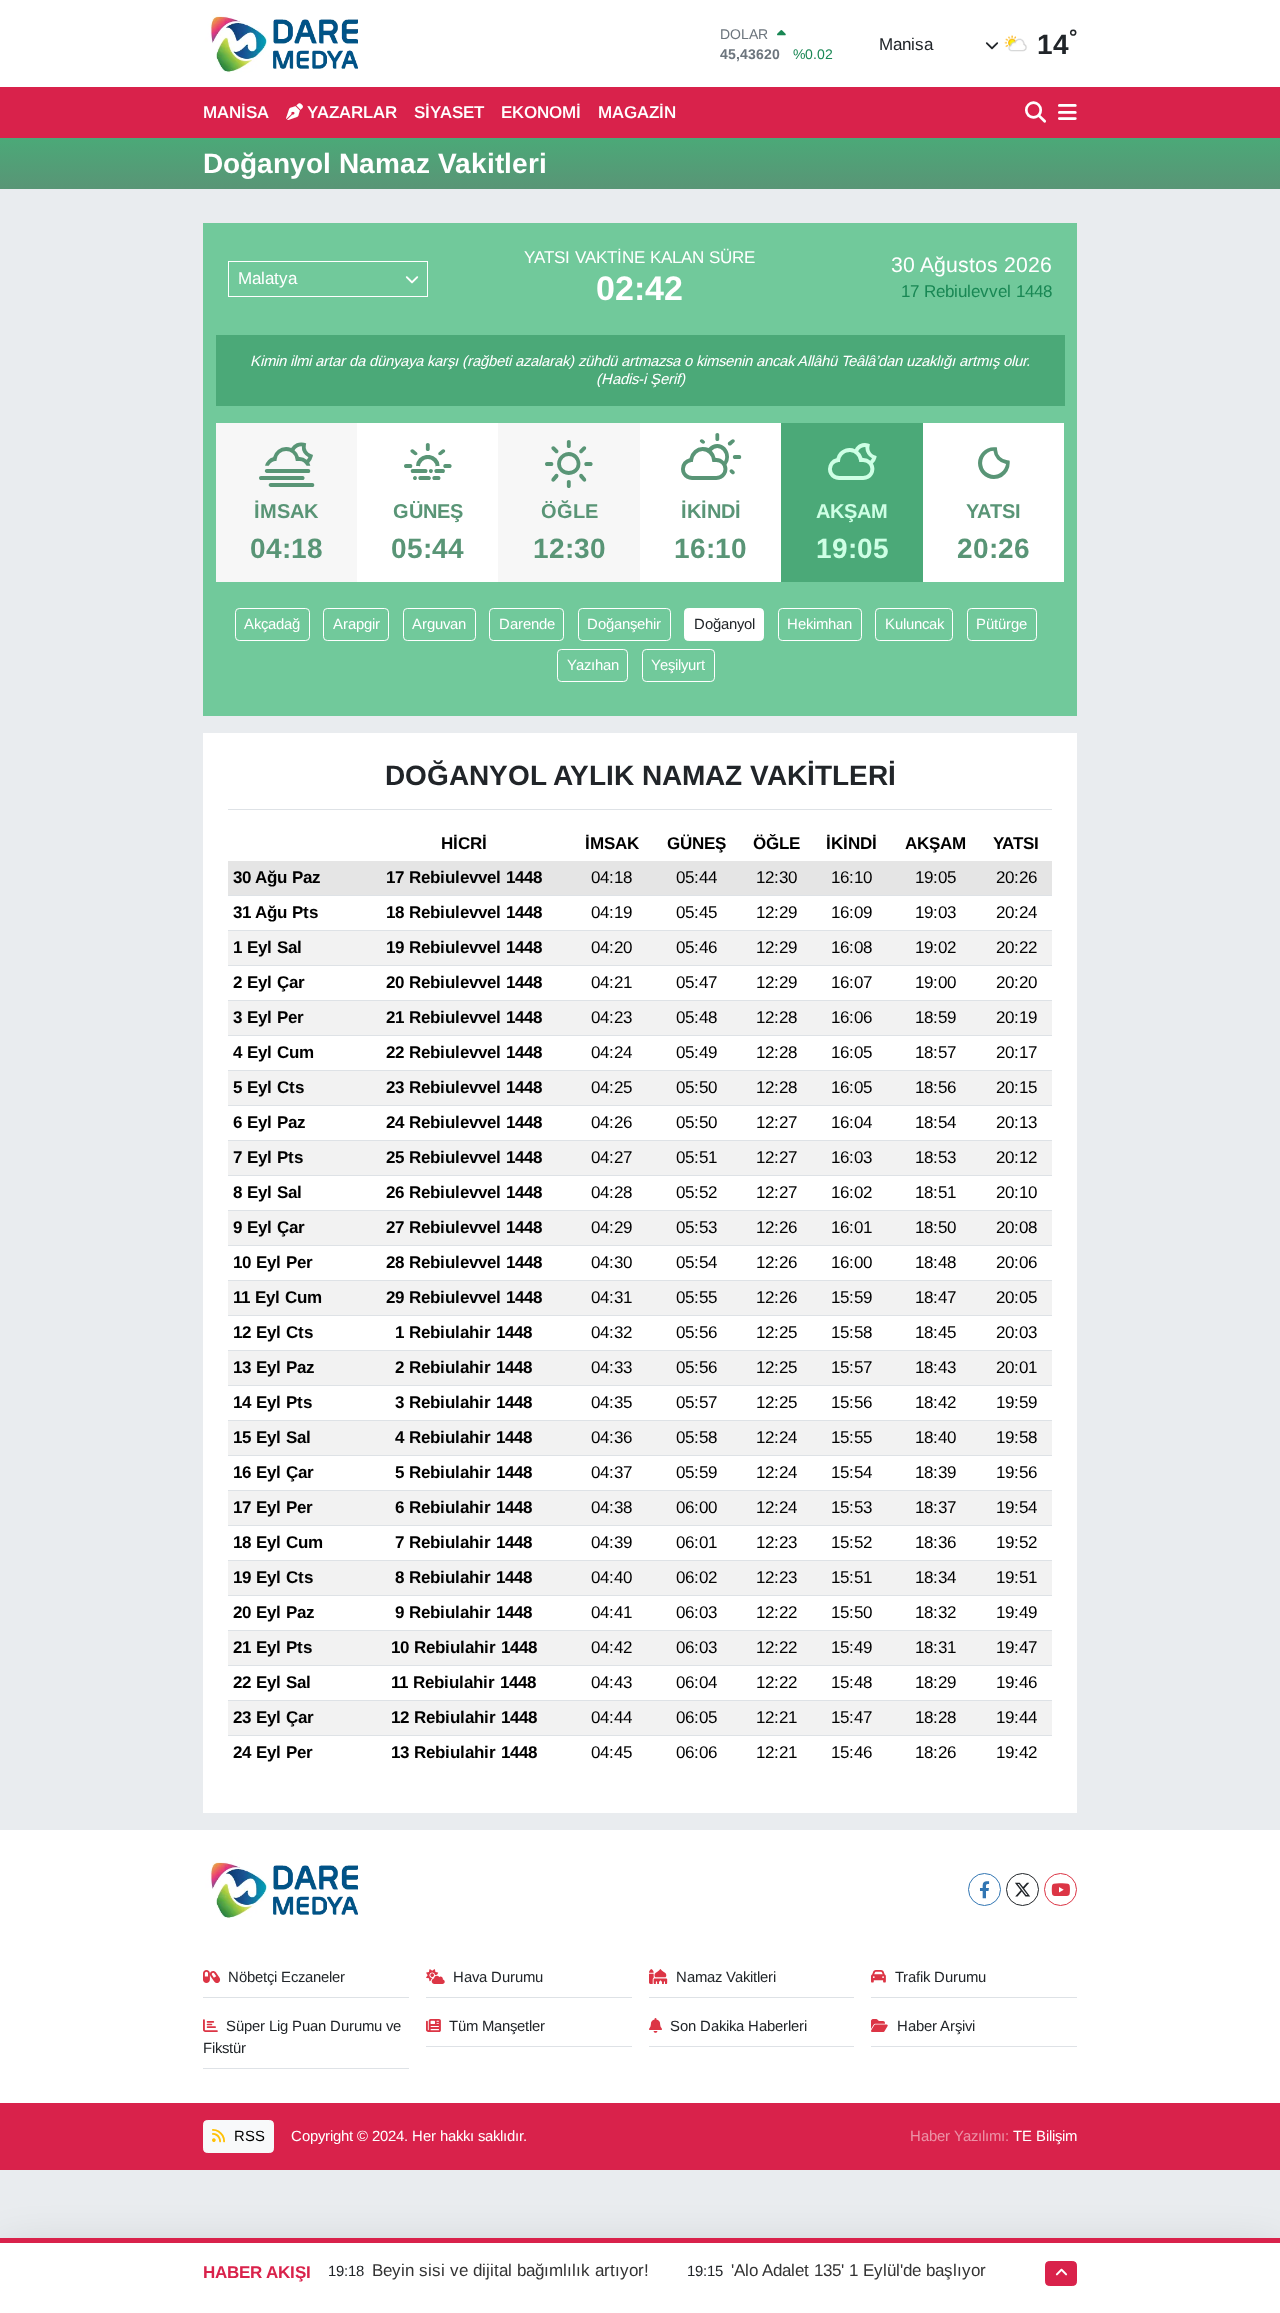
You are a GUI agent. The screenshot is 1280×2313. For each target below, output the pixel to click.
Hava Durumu (498, 1977)
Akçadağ (272, 624)
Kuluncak (914, 624)
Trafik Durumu (940, 1977)
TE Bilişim (1045, 2136)
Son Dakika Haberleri (738, 2026)
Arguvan (439, 624)
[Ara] (1037, 113)
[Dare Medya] (280, 43)
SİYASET (449, 112)
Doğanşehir (624, 624)
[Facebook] (984, 1889)
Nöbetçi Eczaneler (286, 1977)
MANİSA (236, 112)
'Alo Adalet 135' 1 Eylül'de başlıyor (858, 2270)
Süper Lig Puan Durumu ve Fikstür (302, 2037)
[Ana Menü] (1064, 113)
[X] (1022, 1889)
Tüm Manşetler (497, 2026)
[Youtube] (1060, 1889)
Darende (527, 624)
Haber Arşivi (936, 2026)
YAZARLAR (352, 112)
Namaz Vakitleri (726, 1977)
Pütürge (1001, 624)
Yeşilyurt (678, 665)
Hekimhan (819, 624)
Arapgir (356, 624)
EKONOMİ (541, 112)
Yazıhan (593, 665)
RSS (247, 2136)
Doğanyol (724, 624)
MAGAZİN (637, 112)
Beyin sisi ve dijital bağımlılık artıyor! (510, 2270)
